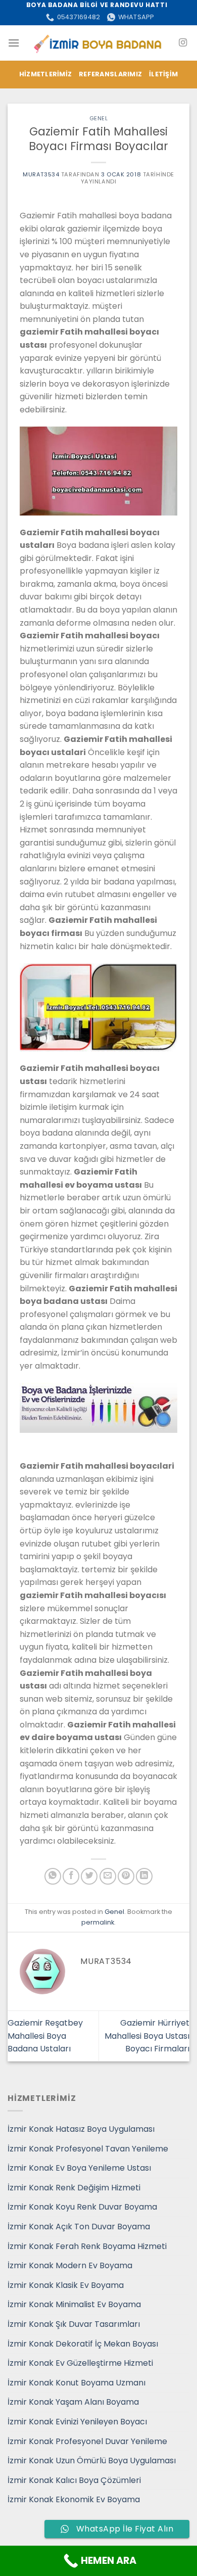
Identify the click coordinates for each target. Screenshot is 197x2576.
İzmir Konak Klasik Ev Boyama (66, 2285)
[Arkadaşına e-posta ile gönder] (108, 1876)
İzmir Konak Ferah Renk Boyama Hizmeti (87, 2246)
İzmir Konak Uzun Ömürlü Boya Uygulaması (92, 2461)
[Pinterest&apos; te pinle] (126, 1876)
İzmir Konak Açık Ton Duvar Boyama (79, 2227)
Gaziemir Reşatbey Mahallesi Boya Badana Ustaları (45, 2036)
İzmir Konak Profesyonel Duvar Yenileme (87, 2441)
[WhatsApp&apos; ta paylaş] (53, 1876)
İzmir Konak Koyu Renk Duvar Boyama (82, 2207)
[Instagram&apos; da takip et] (183, 43)
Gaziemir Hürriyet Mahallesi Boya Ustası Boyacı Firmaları (147, 2036)
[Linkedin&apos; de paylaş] (144, 1876)
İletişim (163, 74)
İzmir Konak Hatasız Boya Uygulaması (81, 2129)
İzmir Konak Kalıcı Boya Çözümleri (74, 2480)
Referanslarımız (110, 74)
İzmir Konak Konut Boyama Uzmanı (77, 2383)
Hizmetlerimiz (45, 74)
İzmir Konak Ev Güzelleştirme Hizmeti (80, 2363)
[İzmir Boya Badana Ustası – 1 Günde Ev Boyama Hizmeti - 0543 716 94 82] (99, 43)
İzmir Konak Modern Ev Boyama (70, 2265)
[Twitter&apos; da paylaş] (89, 1876)
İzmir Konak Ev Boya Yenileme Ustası (79, 2168)
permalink (98, 1922)
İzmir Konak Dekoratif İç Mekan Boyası (83, 2344)
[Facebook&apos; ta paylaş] (71, 1876)
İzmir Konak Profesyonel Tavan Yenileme (88, 2149)
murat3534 (41, 174)
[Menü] (14, 43)
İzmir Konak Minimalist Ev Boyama (74, 2304)
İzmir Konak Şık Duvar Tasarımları (74, 2324)
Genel (99, 118)
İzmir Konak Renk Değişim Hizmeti (74, 2188)
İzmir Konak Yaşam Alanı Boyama (73, 2402)
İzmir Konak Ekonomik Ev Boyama (74, 2499)
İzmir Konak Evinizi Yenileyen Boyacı (77, 2422)
